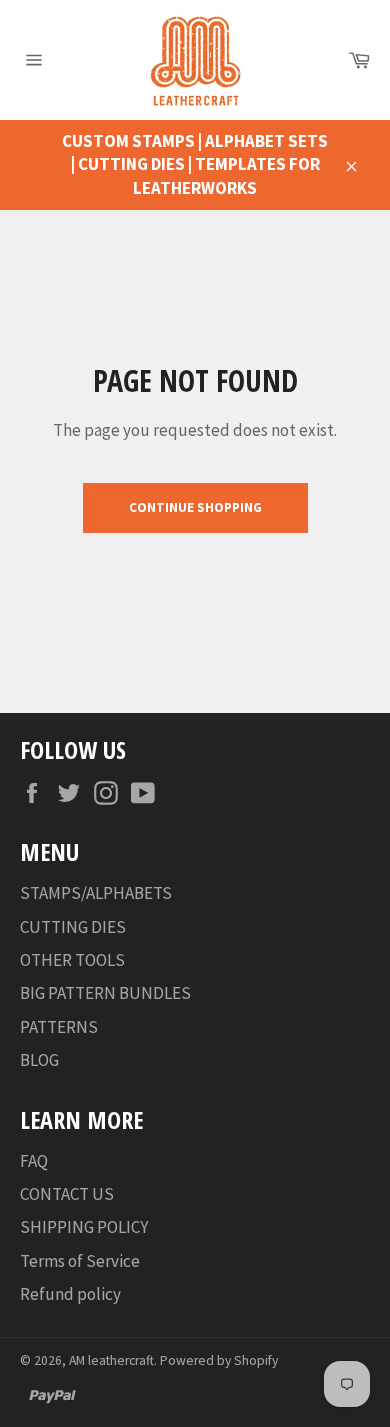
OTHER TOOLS (72, 960)
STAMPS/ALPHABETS (96, 893)
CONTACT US (67, 1194)
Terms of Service (80, 1261)
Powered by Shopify (219, 1360)
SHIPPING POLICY (84, 1227)
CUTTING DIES (73, 927)
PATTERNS (59, 1027)
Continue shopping (195, 507)
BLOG (39, 1060)
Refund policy (70, 1294)
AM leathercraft (111, 1360)
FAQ (34, 1161)
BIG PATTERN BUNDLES (105, 993)
